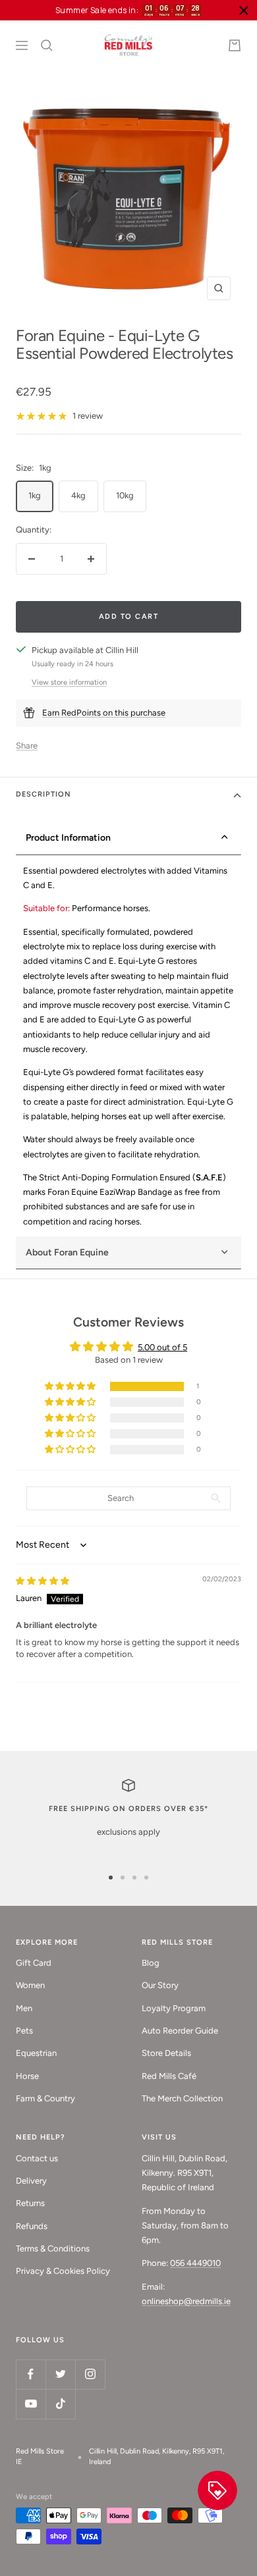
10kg (125, 495)
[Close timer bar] (244, 11)
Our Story (160, 1985)
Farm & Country (45, 2098)
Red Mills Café (169, 2076)
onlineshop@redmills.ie (186, 2301)
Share (27, 746)
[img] (43, 1581)
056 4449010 (195, 2263)
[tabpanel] (128, 1046)
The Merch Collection (182, 2098)
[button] (71, 1387)
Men (24, 2008)
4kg (78, 495)
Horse (27, 2076)
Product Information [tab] (68, 838)
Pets (24, 2031)
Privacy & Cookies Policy (63, 2271)
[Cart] (235, 45)
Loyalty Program (174, 2008)
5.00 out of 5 (162, 1347)
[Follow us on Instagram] (90, 2374)
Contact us (37, 2158)
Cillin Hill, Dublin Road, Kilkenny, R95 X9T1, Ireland (157, 2457)
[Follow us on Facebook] (31, 2374)
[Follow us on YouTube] (31, 2404)
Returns (30, 2203)
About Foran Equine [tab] (67, 1252)
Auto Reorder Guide (180, 2031)
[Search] (47, 45)
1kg (35, 495)
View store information (69, 682)
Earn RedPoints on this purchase (104, 713)
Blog (151, 1963)
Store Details (166, 2053)
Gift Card (34, 1963)
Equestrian (36, 2053)
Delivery (31, 2181)
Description (43, 794)
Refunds (32, 2226)
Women (30, 1985)
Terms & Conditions (53, 2248)
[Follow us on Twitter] (60, 2374)
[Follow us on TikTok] (60, 2404)
